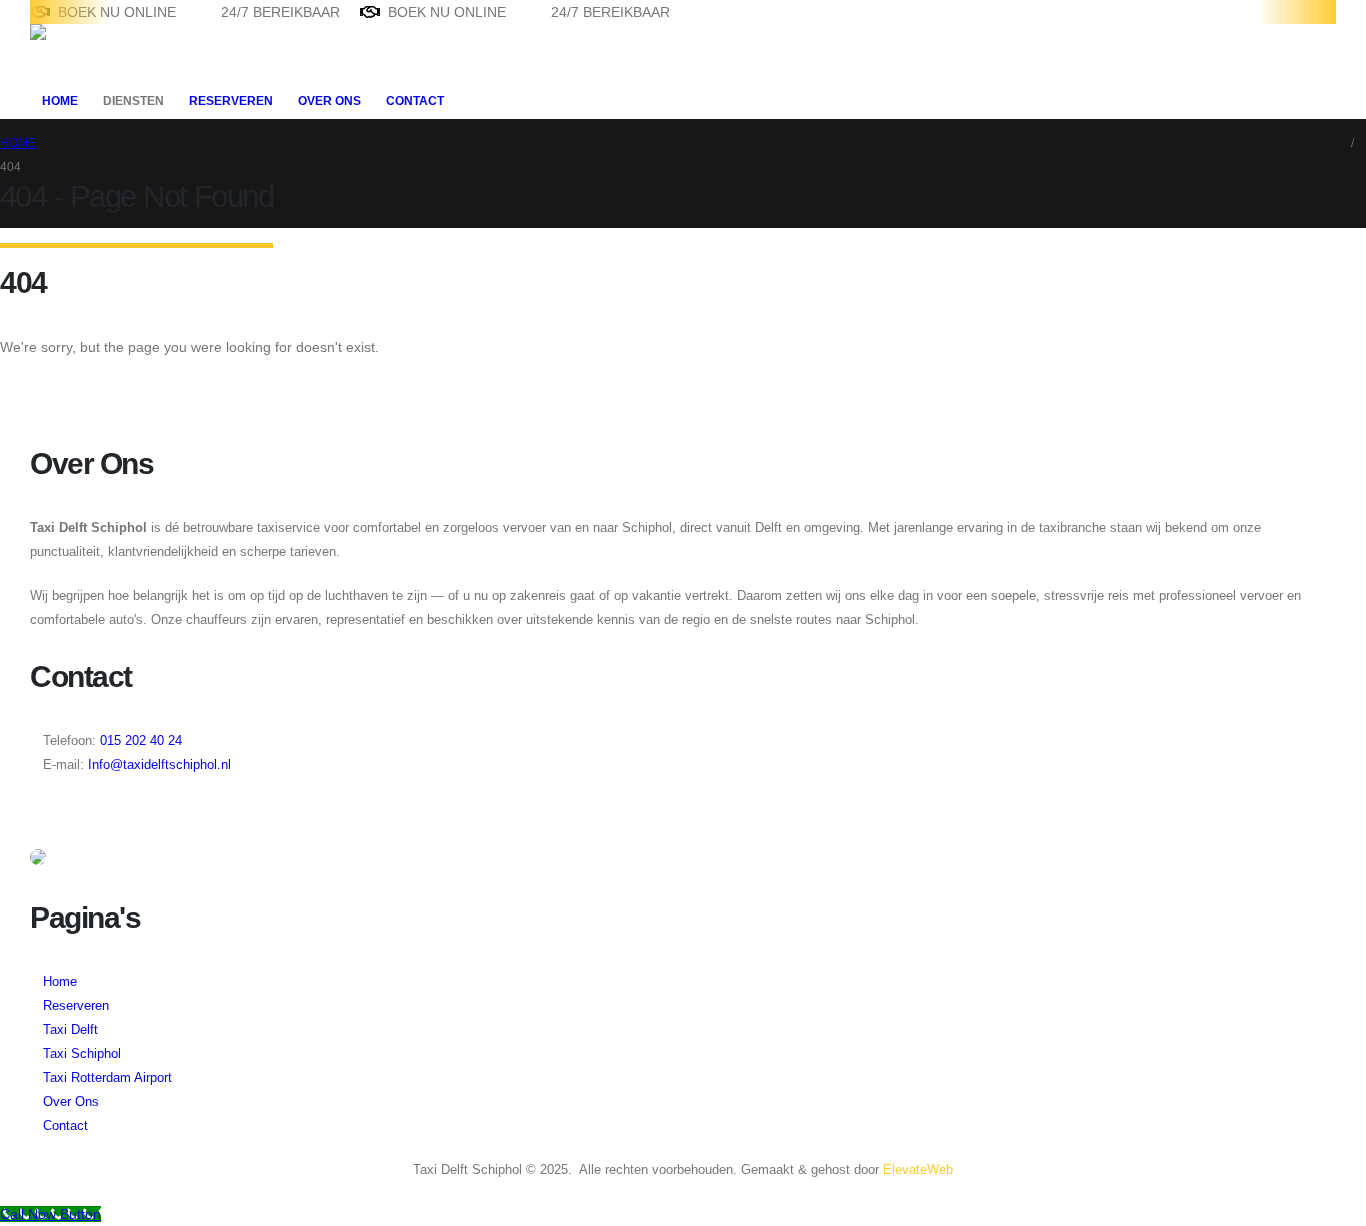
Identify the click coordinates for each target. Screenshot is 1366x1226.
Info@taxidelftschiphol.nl (159, 765)
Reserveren (231, 101)
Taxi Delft (70, 1030)
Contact (415, 101)
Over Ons (329, 101)
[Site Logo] (92, 53)
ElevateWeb (918, 1170)
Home (60, 101)
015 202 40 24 (139, 741)
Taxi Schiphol (82, 1054)
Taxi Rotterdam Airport (107, 1078)
